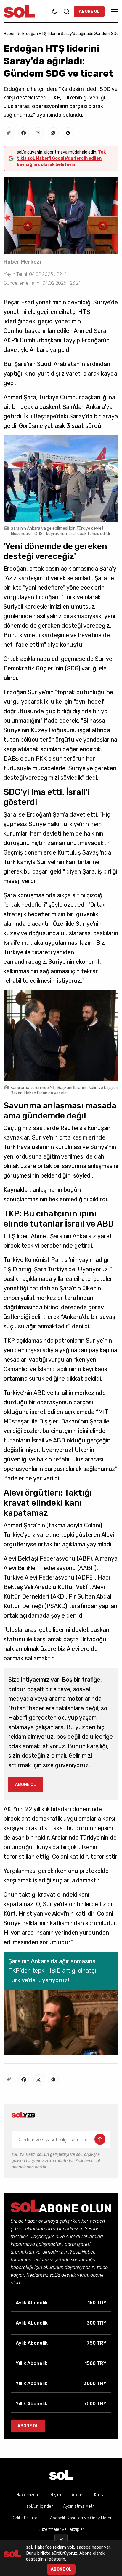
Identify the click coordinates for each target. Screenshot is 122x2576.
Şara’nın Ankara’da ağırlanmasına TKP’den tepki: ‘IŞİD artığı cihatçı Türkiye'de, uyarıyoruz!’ (52, 1971)
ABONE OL (89, 11)
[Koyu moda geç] (54, 11)
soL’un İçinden (40, 2506)
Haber (9, 34)
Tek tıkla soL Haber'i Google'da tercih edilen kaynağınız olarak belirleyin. (61, 158)
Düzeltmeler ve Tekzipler (61, 2530)
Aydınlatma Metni (79, 2506)
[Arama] (66, 11)
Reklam (78, 2495)
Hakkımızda (27, 2495)
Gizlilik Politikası (26, 2518)
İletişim (54, 2495)
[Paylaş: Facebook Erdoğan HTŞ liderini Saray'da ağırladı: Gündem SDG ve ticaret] (24, 133)
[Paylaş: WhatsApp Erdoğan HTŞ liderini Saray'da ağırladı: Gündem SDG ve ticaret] (53, 133)
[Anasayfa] (61, 2475)
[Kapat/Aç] (61, 2537)
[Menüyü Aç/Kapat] (114, 11)
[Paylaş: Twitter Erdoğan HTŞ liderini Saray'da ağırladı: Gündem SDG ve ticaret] (38, 133)
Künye (100, 2495)
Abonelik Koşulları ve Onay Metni (81, 2518)
